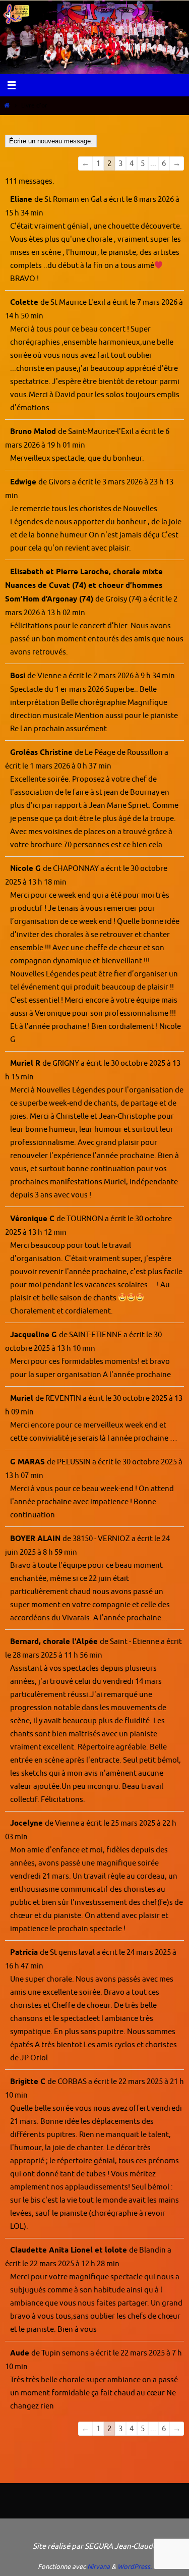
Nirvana (99, 2567)
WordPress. (135, 2567)
